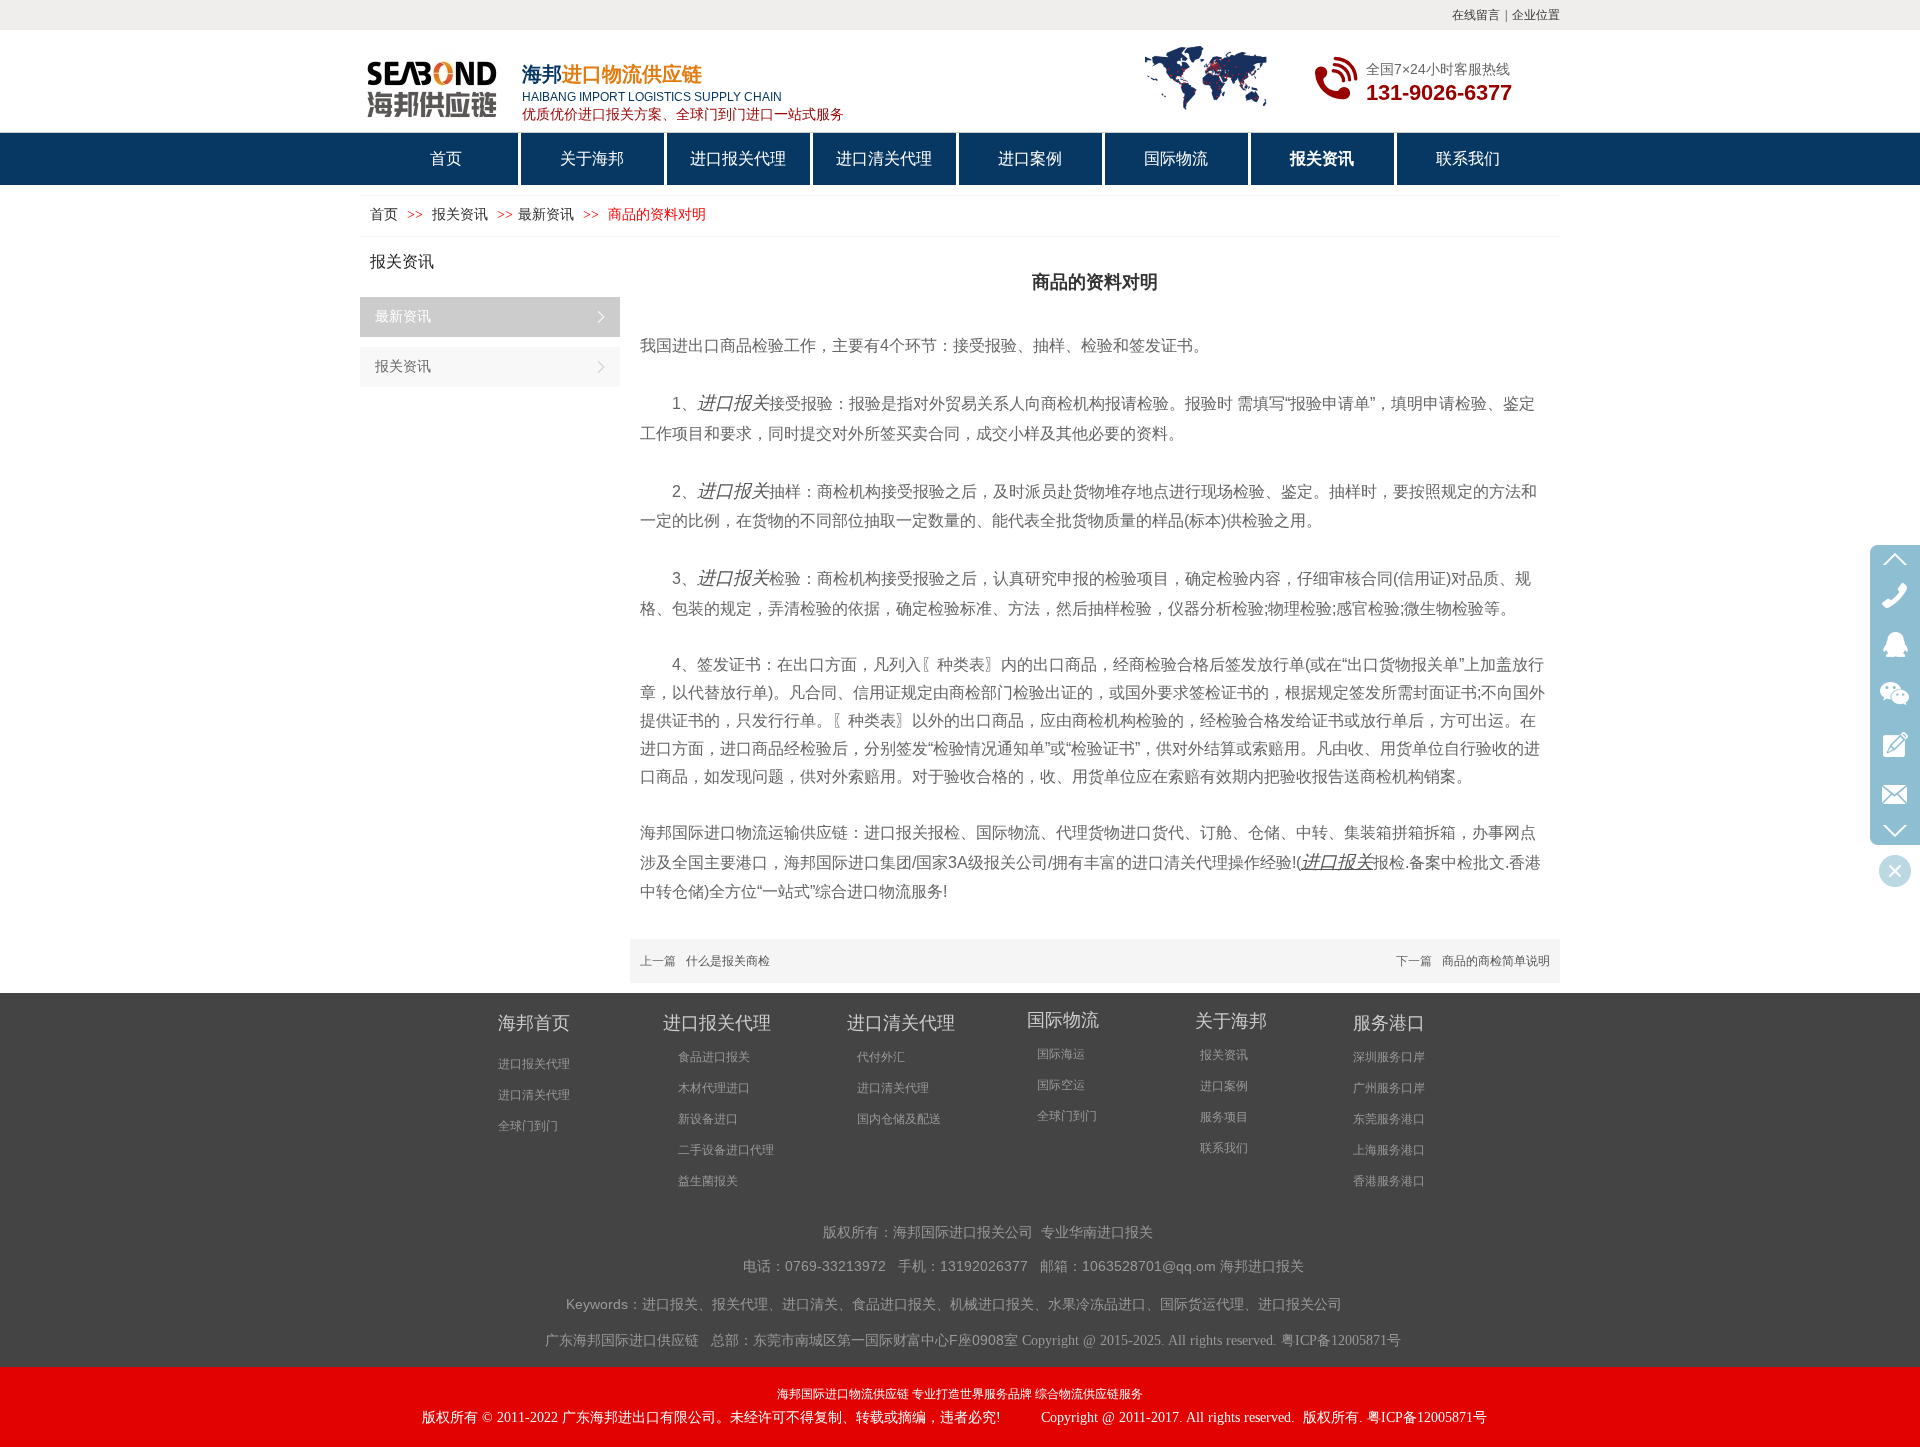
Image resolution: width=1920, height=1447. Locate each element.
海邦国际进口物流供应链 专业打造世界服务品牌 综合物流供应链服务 (960, 1394)
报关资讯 (462, 214)
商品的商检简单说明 (1496, 961)
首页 (384, 214)
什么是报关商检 (728, 961)
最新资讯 (546, 214)
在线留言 (1476, 15)
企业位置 (1536, 15)
